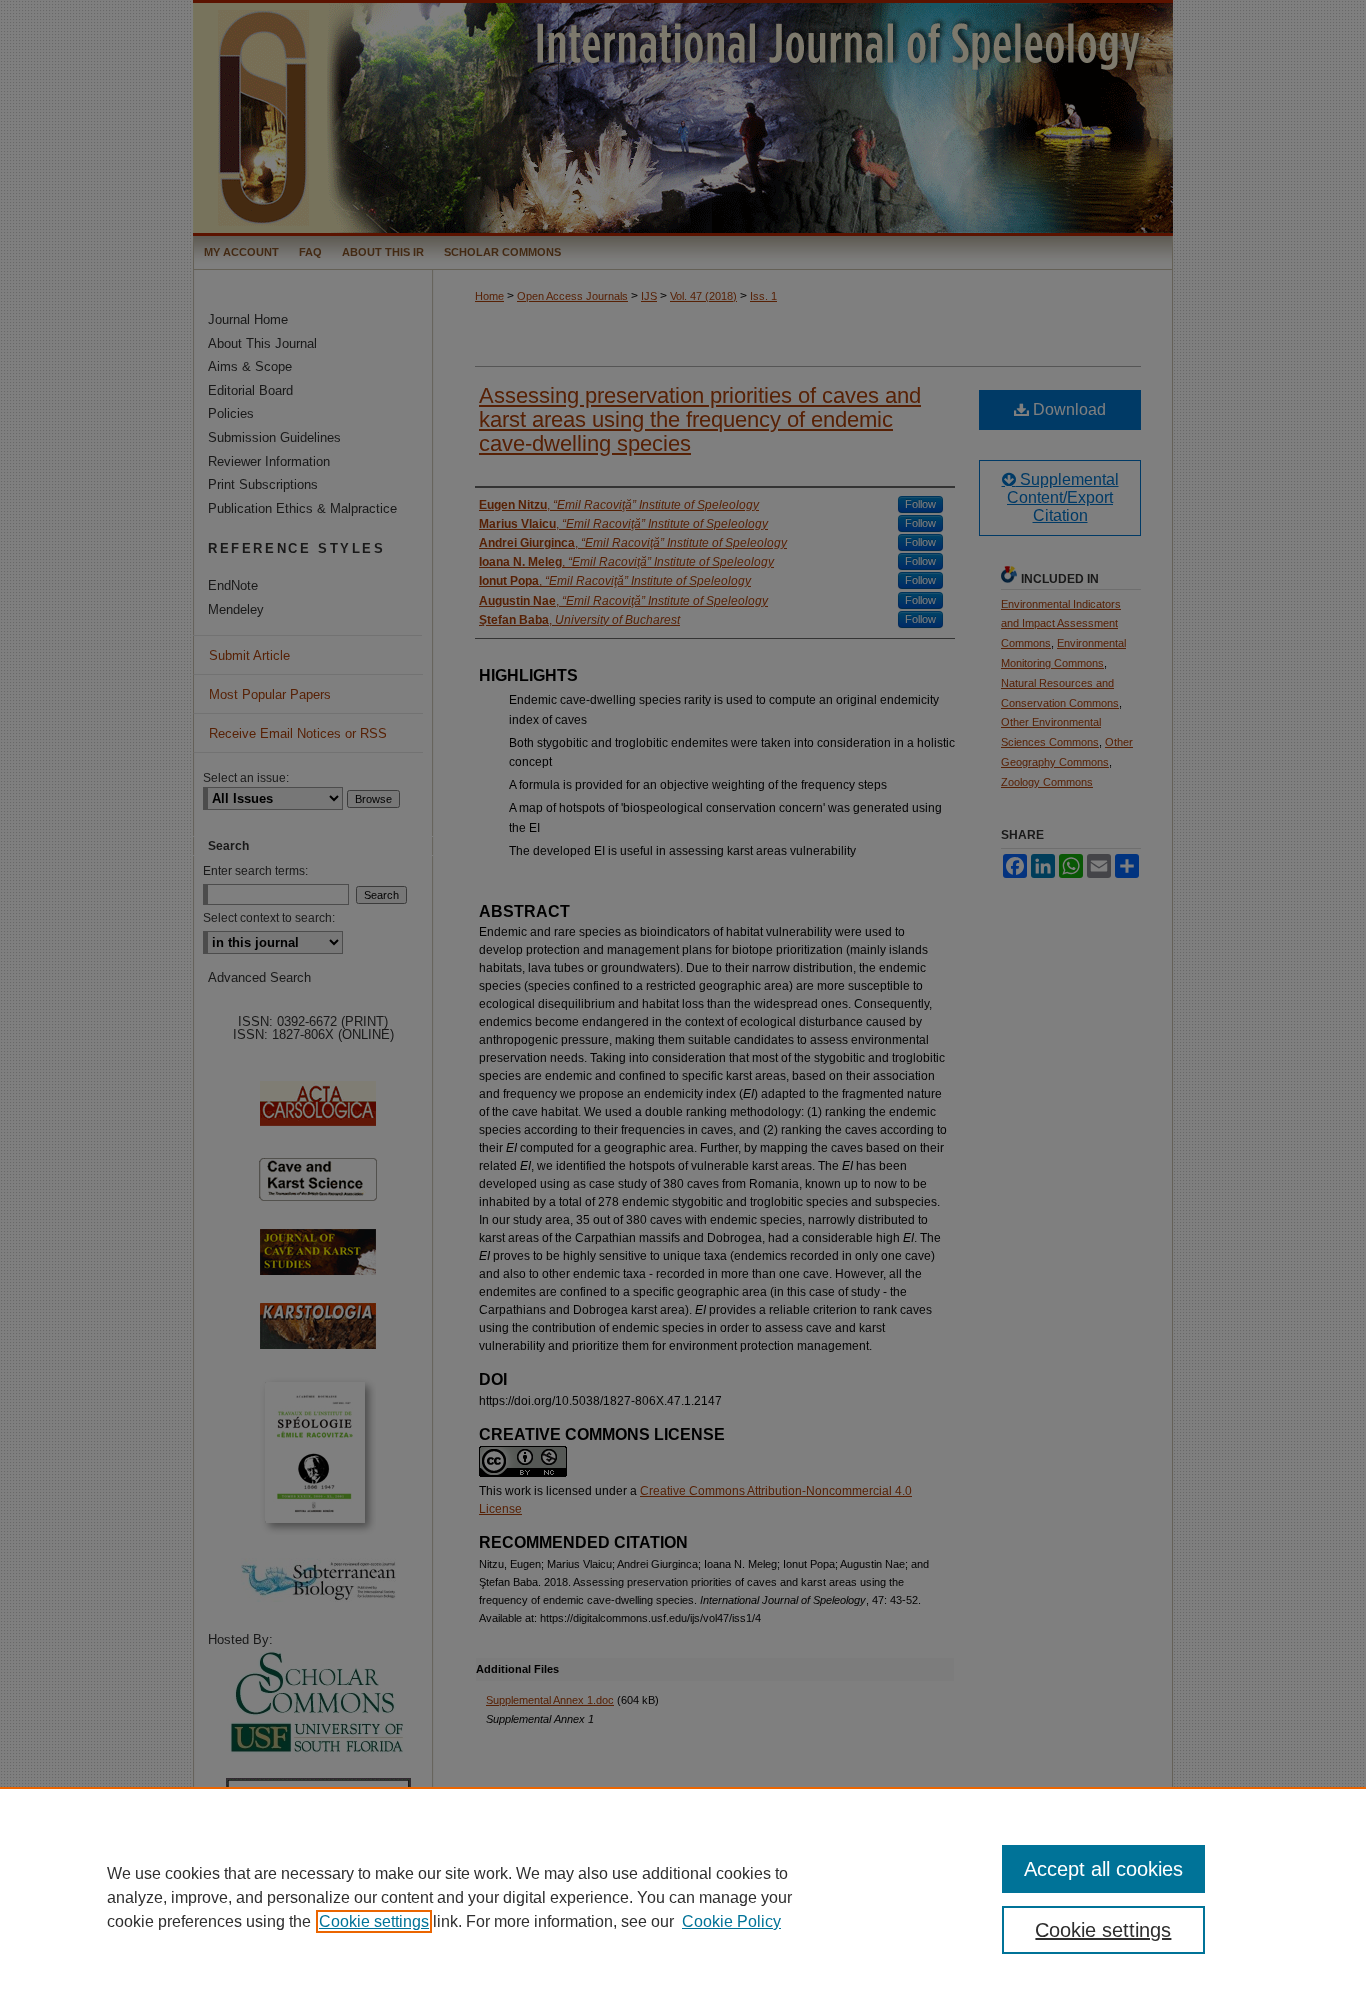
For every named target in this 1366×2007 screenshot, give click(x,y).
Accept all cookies (1103, 1869)
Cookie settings (374, 1921)
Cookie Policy (731, 1921)
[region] (683, 1897)
